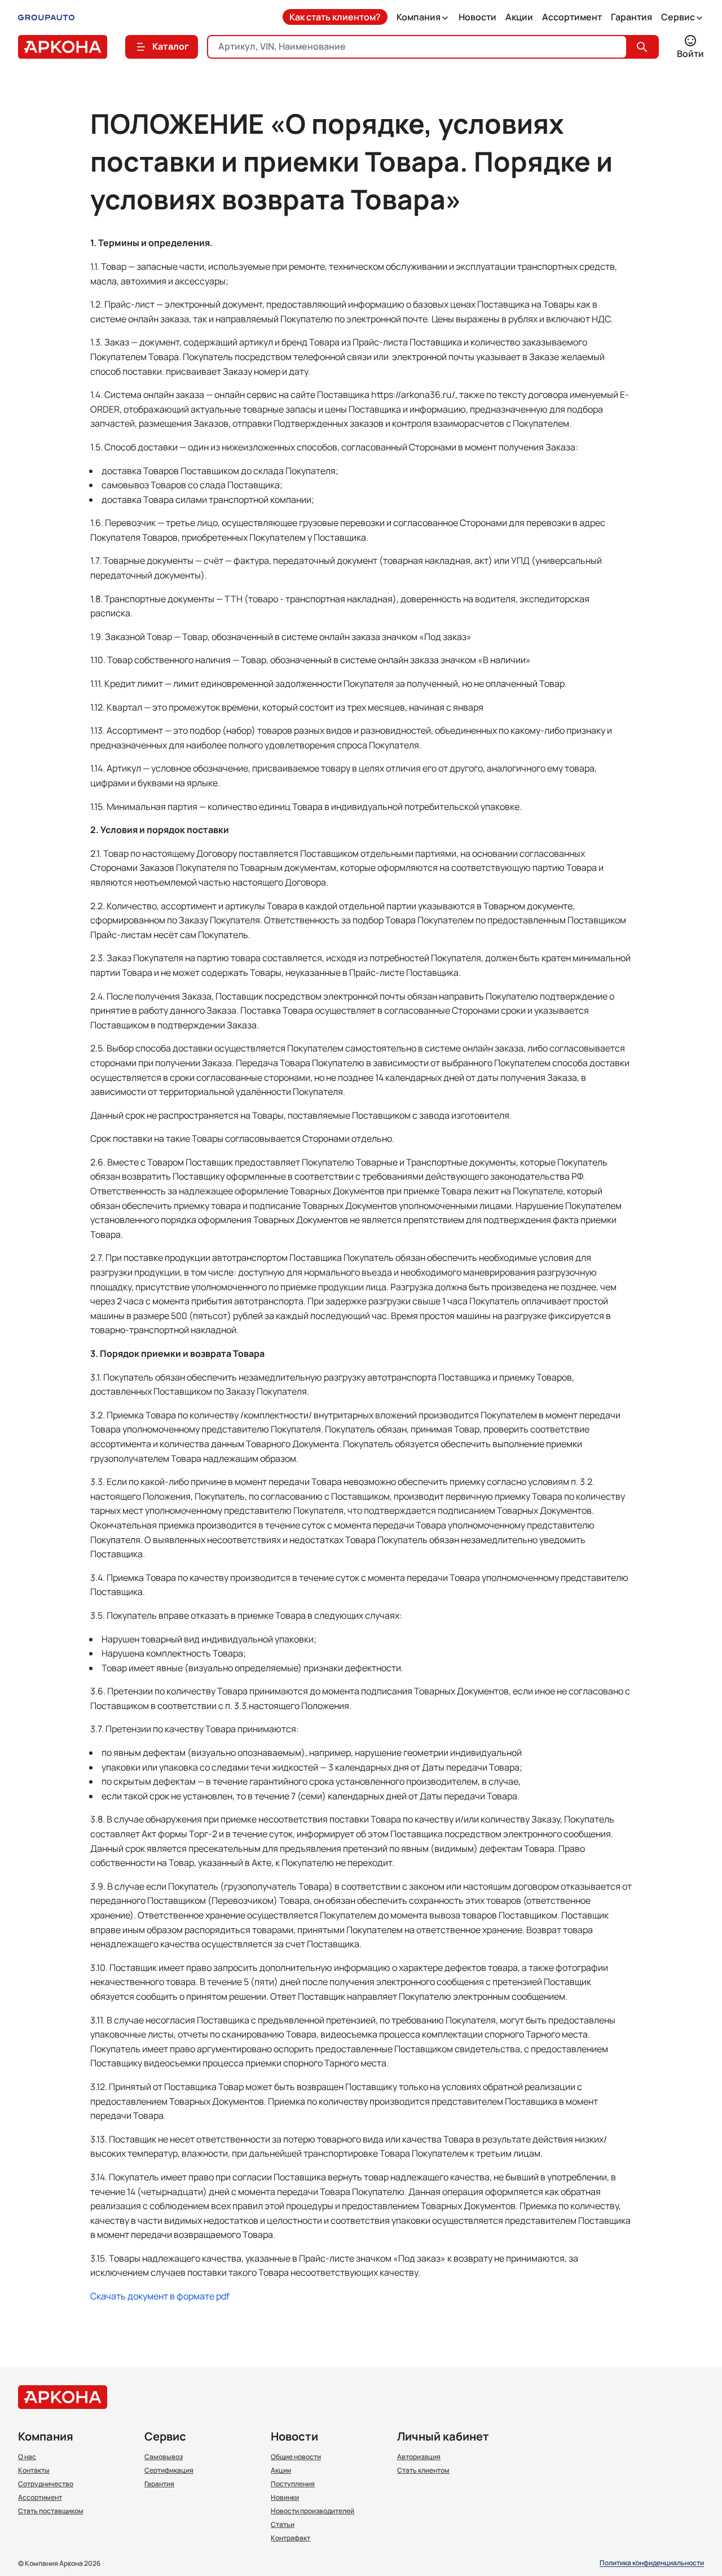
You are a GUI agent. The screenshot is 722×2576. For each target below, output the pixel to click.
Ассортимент (572, 17)
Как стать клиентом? (335, 17)
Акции (519, 17)
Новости (477, 17)
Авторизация (419, 2457)
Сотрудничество (46, 2484)
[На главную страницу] (63, 47)
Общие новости (296, 2457)
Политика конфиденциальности (652, 2563)
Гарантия (631, 17)
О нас (27, 2457)
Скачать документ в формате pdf (160, 2296)
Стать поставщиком (51, 2511)
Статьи (283, 2525)
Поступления (293, 2484)
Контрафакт (290, 2538)
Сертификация (169, 2470)
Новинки (285, 2498)
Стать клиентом (423, 2470)
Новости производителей (312, 2511)
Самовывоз (164, 2457)
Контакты (34, 2470)
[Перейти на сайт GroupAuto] (46, 17)
